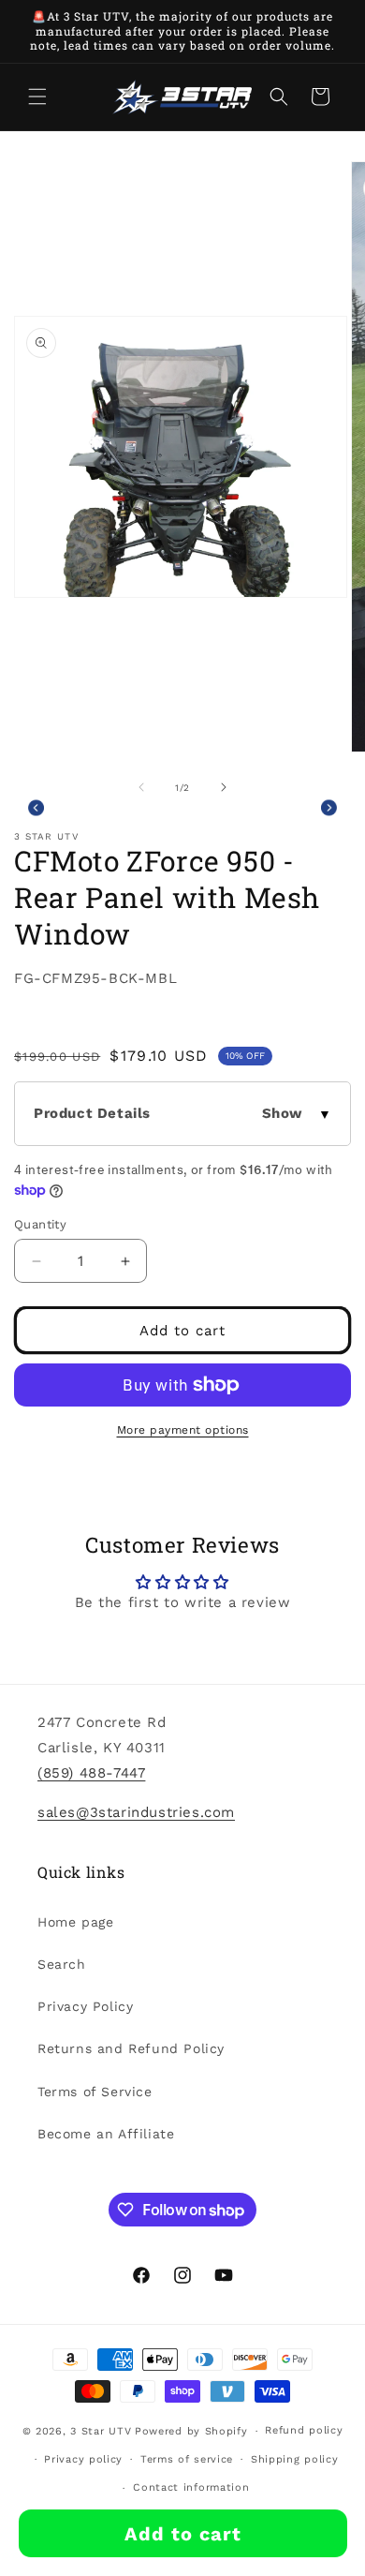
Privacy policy (83, 2459)
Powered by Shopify (191, 2431)
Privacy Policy (85, 2006)
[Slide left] (141, 787)
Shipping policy (295, 2459)
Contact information (191, 2487)
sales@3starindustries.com (136, 1812)
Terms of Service (95, 2092)
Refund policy (304, 2430)
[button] (37, 97)
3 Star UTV (101, 2431)
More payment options (183, 1430)
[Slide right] (224, 787)
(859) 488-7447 (91, 1773)
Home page (75, 1922)
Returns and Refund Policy (131, 2048)
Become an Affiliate (106, 2134)
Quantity (40, 1224)
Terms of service (187, 2459)
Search (62, 1964)
